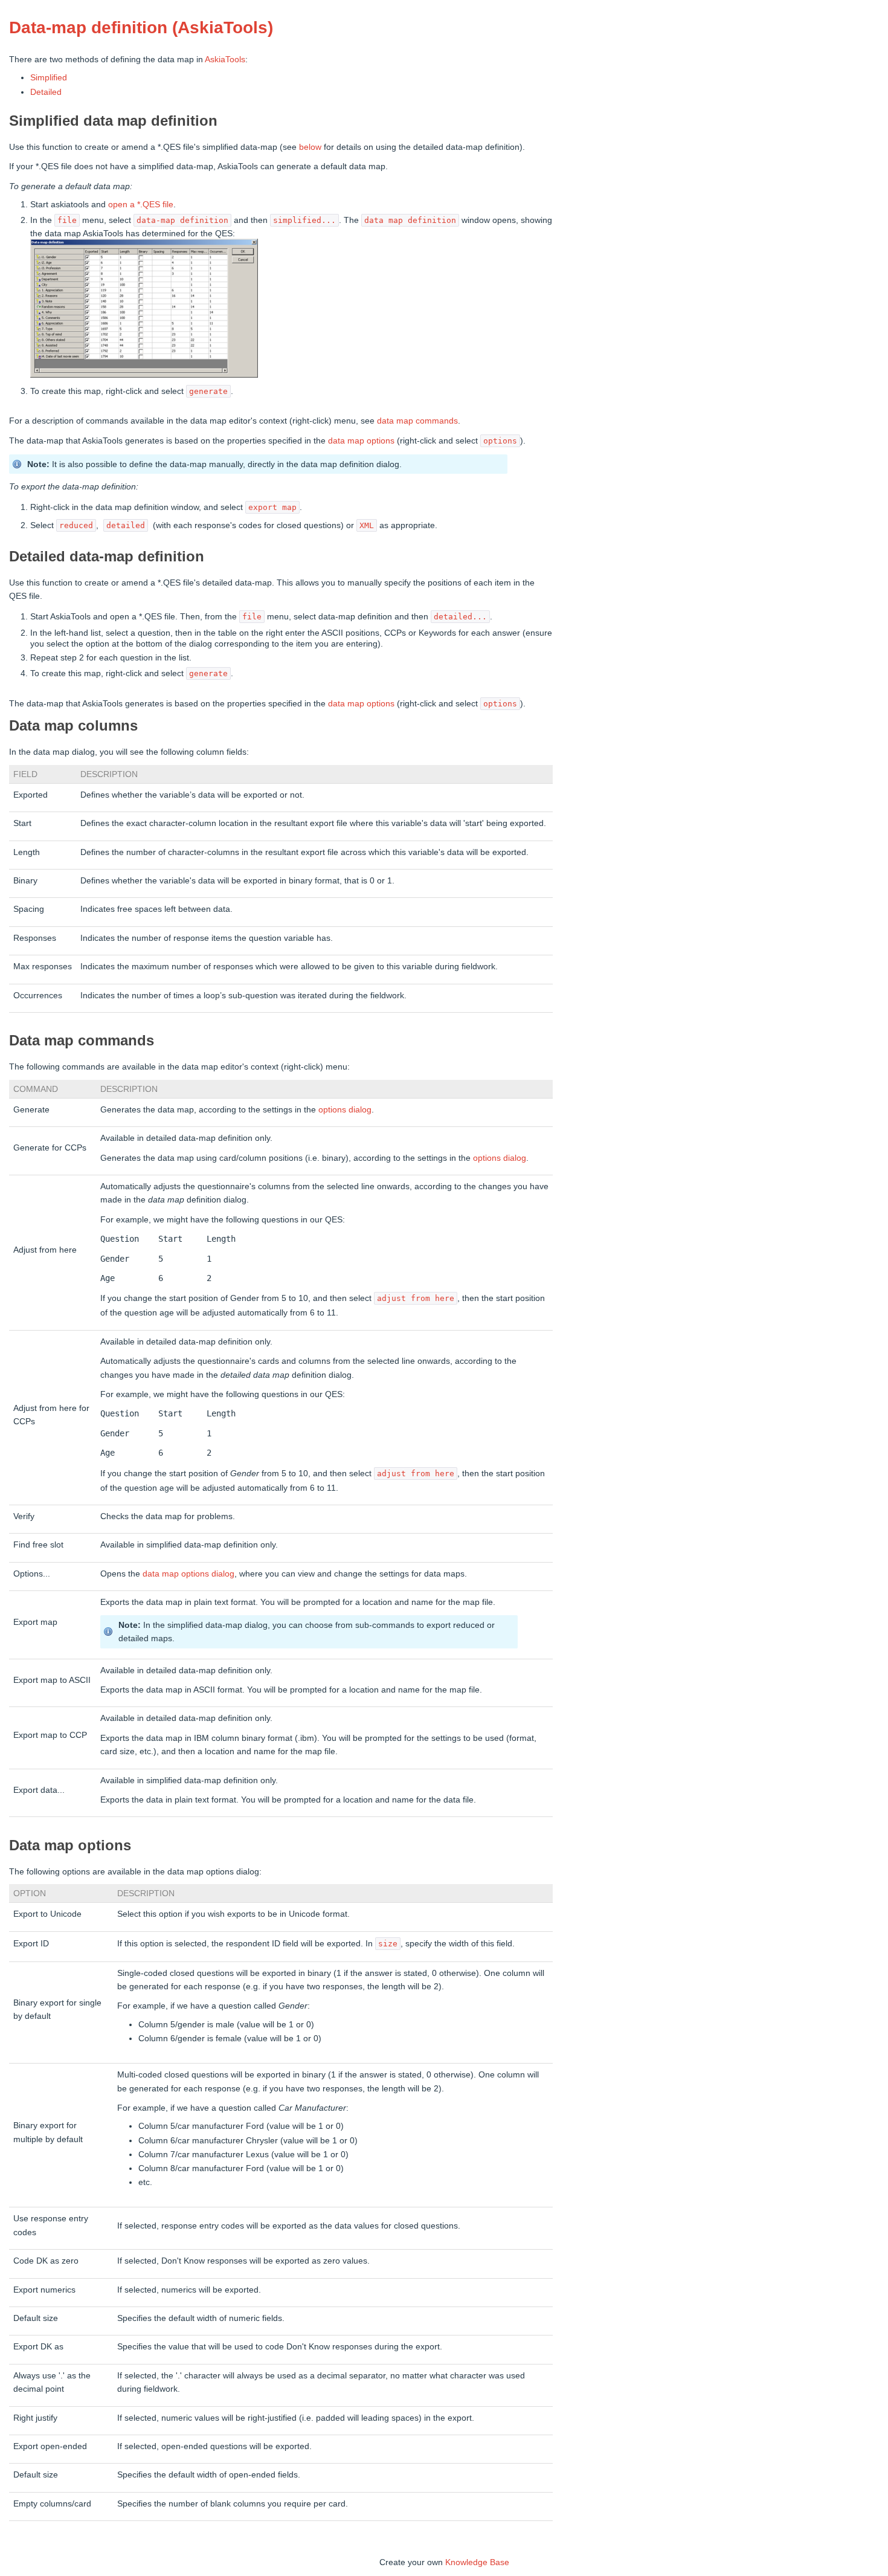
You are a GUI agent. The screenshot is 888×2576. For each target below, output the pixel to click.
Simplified (49, 77)
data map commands (417, 421)
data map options (361, 441)
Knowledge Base (477, 2562)
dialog (360, 1109)
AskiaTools (225, 59)
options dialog (500, 1158)
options (333, 1109)
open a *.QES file (141, 204)
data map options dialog (188, 1574)
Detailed (46, 92)
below (310, 147)
